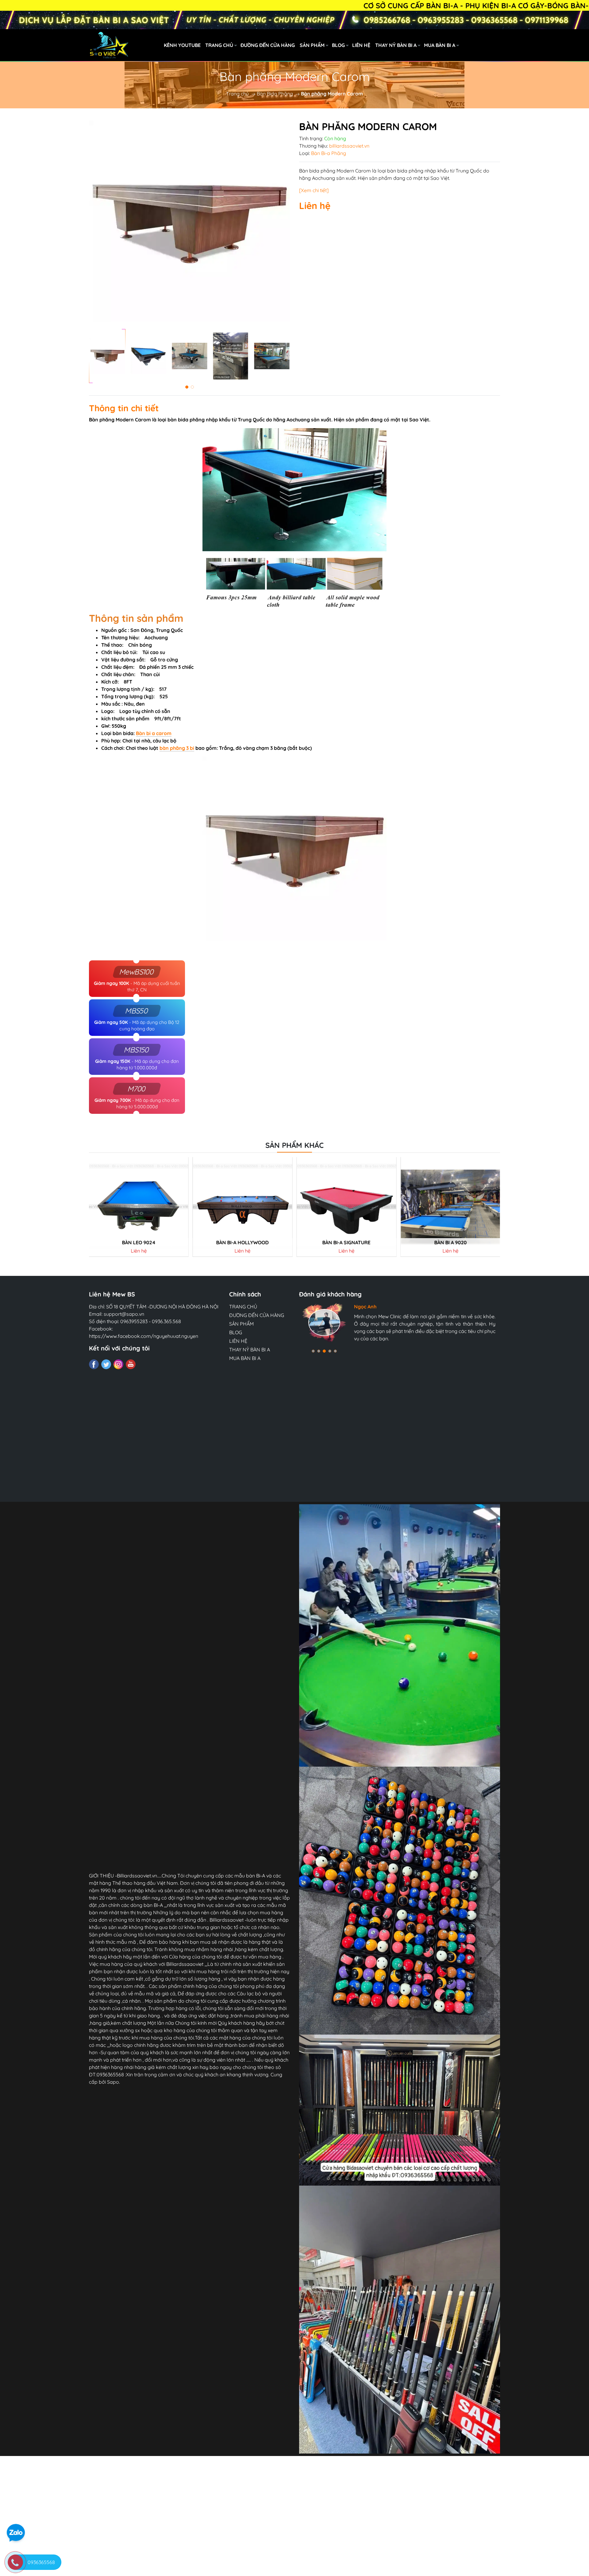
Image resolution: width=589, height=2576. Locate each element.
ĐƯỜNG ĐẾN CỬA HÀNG (268, 45)
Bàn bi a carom (154, 733)
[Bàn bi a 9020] (243, 1207)
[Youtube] (131, 1364)
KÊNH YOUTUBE (182, 45)
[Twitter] (106, 1364)
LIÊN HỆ (361, 45)
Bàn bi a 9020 (243, 1243)
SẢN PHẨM (312, 45)
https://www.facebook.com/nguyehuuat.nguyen (144, 1336)
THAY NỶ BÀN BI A (396, 45)
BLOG (338, 45)
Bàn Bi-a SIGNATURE (139, 1243)
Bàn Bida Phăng (275, 94)
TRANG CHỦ (219, 45)
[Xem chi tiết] (314, 190)
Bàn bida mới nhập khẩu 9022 (346, 1243)
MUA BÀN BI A (440, 45)
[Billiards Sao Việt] (144, 45)
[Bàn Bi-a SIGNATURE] (139, 1207)
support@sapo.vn (124, 1314)
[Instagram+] (118, 1364)
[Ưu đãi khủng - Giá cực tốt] (294, 20)
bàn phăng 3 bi (177, 748)
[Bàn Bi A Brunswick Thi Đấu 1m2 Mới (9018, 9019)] (450, 1207)
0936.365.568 (166, 1321)
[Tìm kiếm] (502, 45)
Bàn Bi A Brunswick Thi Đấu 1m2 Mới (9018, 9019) (453, 1243)
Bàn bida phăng (317, 171)
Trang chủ (237, 94)
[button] (187, 387)
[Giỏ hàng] (529, 45)
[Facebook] (94, 1364)
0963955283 (134, 1321)
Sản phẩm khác (294, 1145)
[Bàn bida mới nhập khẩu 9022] (347, 1207)
